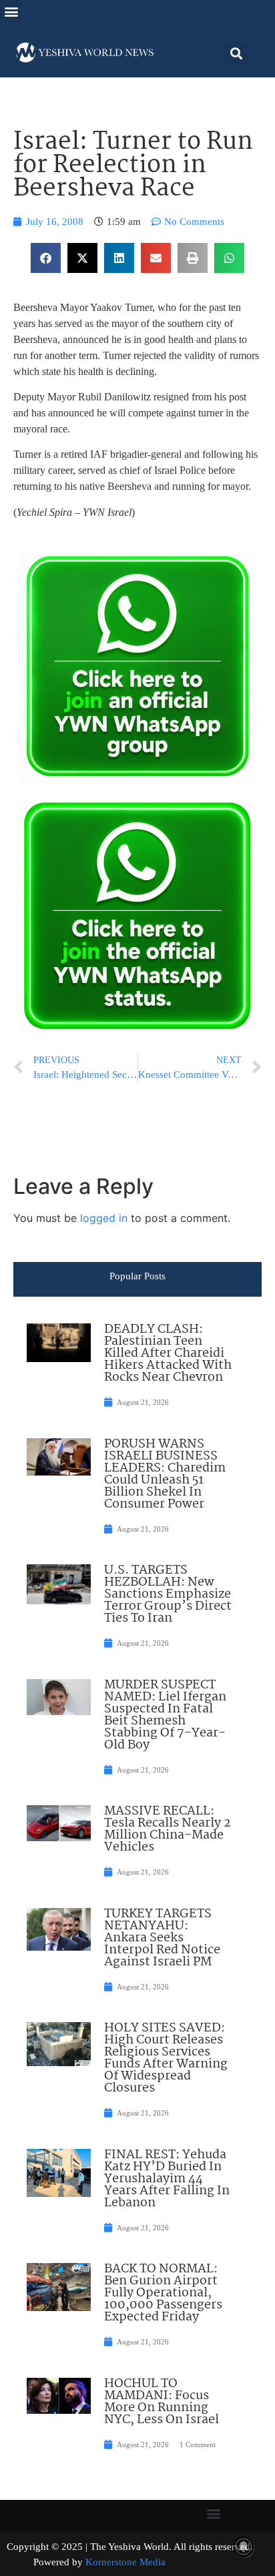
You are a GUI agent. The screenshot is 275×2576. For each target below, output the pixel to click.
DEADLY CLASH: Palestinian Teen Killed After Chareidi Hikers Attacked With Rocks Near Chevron (168, 1353)
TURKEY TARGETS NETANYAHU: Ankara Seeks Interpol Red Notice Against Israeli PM (162, 1938)
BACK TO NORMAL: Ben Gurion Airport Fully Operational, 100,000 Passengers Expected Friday (163, 2293)
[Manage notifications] (244, 2547)
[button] (11, 11)
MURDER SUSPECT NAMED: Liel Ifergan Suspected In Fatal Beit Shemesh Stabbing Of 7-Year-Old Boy (165, 1715)
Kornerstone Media (125, 2562)
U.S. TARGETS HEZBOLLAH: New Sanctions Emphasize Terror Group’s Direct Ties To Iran (168, 1594)
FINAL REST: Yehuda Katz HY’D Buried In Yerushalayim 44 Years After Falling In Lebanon (167, 2179)
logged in (104, 1218)
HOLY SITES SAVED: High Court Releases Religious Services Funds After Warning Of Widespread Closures (166, 2058)
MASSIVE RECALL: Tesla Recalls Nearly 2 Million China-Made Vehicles (168, 1829)
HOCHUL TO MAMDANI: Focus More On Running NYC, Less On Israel (162, 2402)
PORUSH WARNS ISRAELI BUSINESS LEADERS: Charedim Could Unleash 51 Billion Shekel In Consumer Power (165, 1474)
